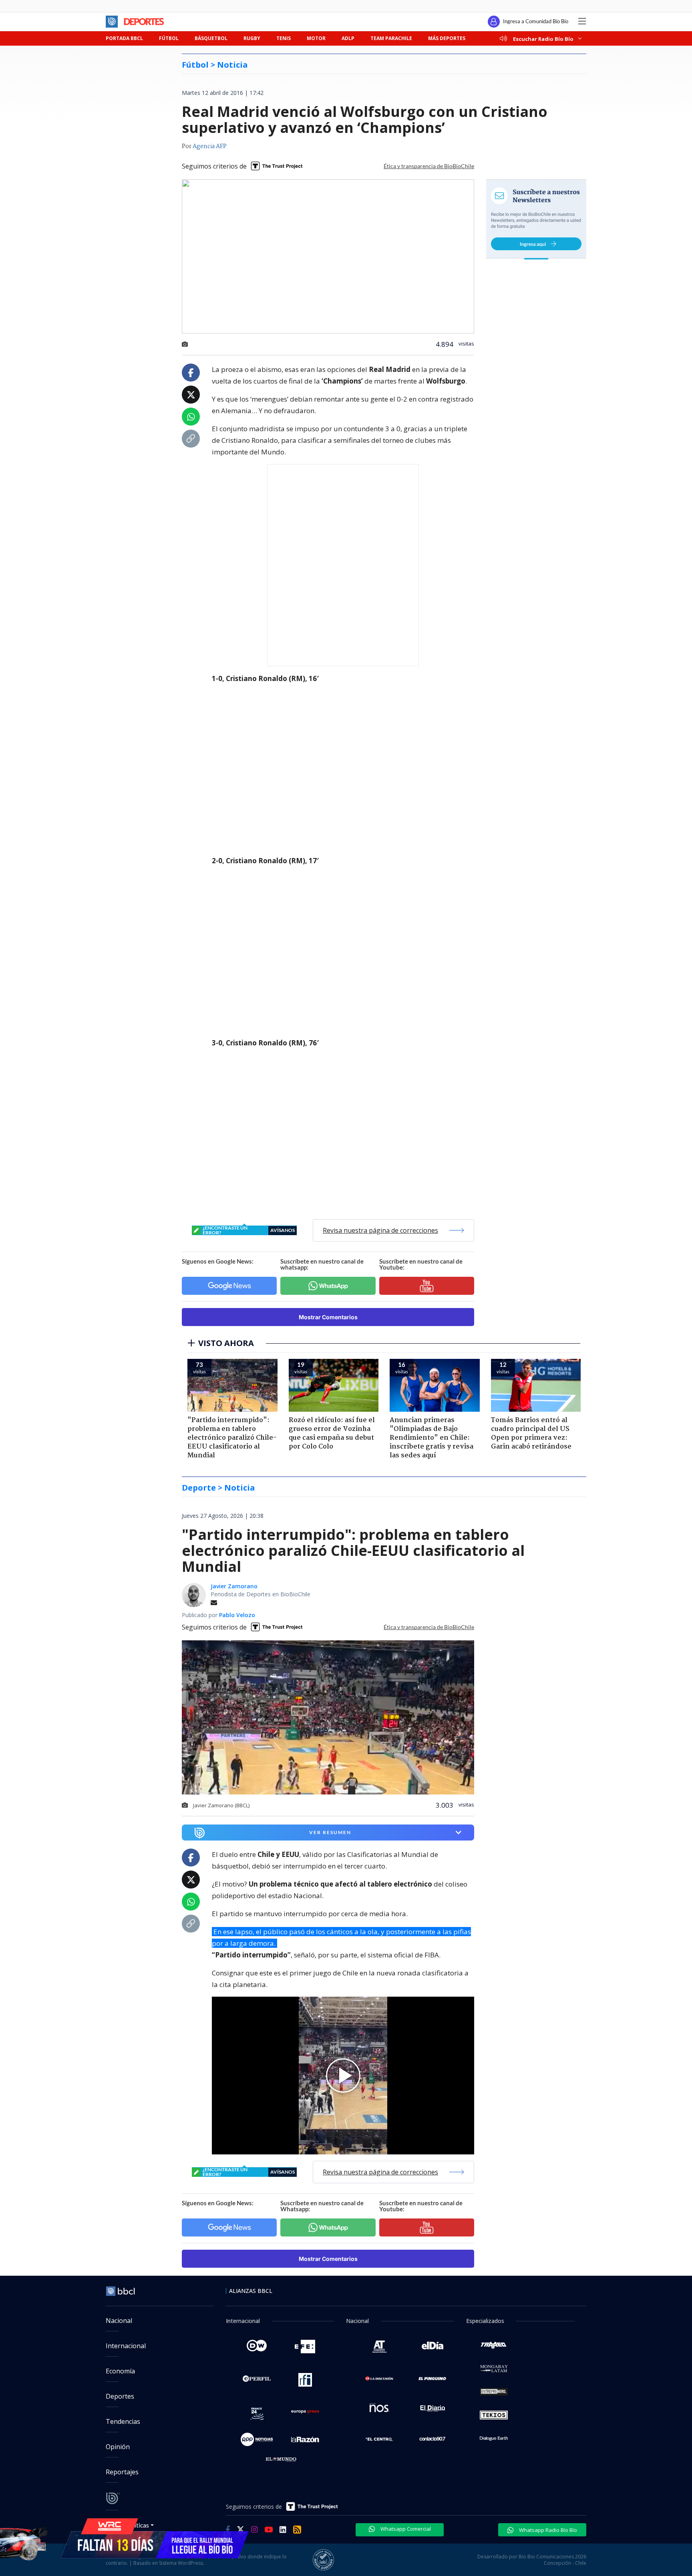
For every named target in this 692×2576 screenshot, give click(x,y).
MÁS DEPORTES (447, 38)
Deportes (120, 2396)
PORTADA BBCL (124, 38)
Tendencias (123, 2421)
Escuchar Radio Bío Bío (543, 39)
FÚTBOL (169, 38)
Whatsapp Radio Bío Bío (547, 2530)
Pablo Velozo (237, 1615)
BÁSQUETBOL (211, 38)
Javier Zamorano (234, 1586)
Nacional (119, 2321)
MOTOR (316, 38)
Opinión (118, 2447)
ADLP (348, 38)
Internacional (126, 2346)
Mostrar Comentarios (328, 1317)
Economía (120, 2371)
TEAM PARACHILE (391, 38)
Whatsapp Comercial (405, 2529)
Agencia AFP (210, 147)
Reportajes (122, 2472)
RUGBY (252, 38)
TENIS (284, 38)
